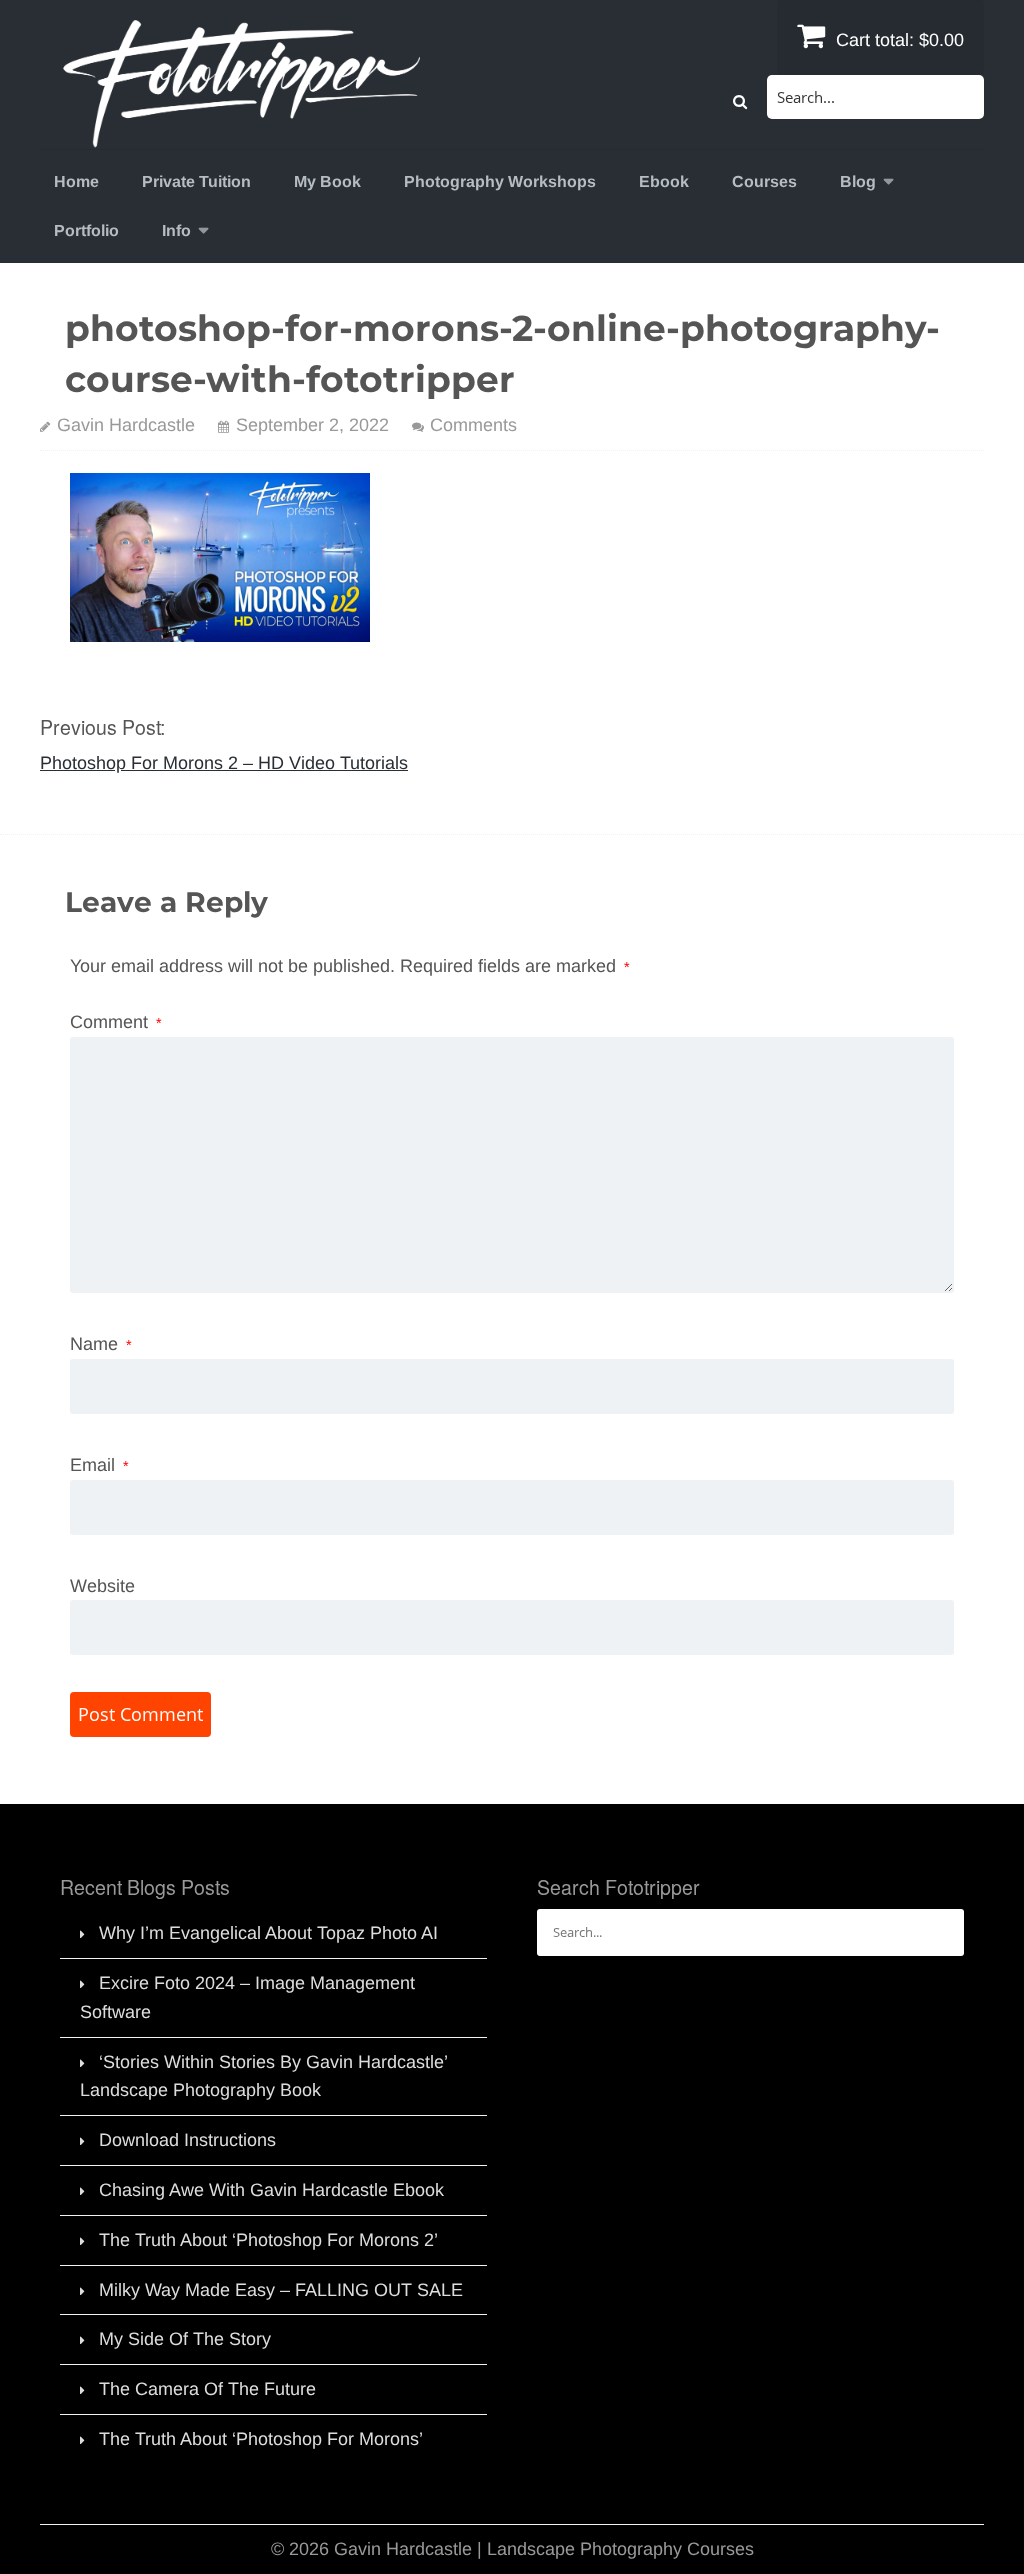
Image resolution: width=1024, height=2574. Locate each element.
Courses (764, 181)
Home (76, 181)
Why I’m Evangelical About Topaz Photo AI (268, 1933)
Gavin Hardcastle (126, 425)
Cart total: (897, 40)
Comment (116, 1022)
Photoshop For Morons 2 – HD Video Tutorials (224, 763)
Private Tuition (196, 181)
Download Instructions (187, 2140)
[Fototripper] (240, 134)
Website (102, 1586)
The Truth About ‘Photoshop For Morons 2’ (268, 2240)
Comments (473, 425)
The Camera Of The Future (207, 2389)
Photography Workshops (500, 181)
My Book (327, 181)
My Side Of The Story (185, 2339)
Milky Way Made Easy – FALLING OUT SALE (281, 2290)
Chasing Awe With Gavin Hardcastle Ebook (271, 2190)
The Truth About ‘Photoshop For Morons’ (261, 2439)
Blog (858, 181)
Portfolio (86, 230)
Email (99, 1465)
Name (101, 1344)
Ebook (664, 181)
